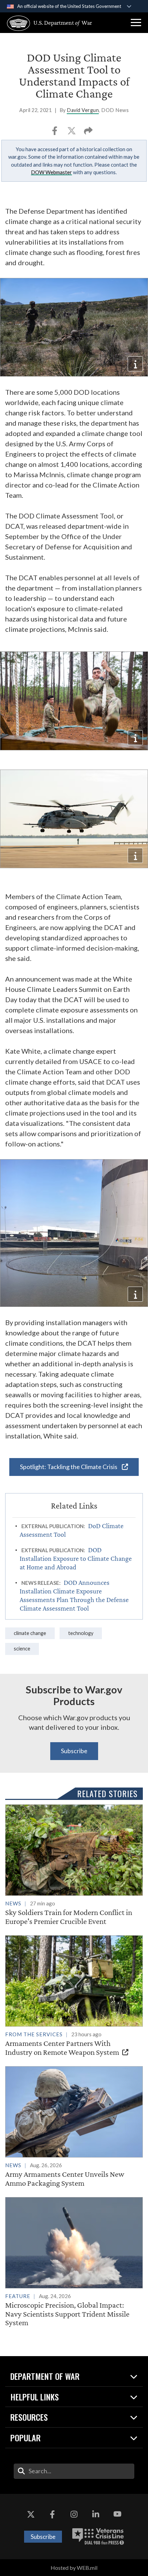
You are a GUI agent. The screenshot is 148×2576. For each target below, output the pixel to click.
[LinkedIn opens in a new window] (96, 2515)
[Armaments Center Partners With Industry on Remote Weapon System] (74, 1996)
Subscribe (74, 1751)
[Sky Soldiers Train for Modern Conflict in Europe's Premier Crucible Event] (74, 1865)
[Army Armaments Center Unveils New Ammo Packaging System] (74, 2127)
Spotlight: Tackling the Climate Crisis (69, 1467)
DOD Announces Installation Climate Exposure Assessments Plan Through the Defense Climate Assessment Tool (74, 1595)
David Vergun (83, 110)
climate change (30, 1633)
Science (22, 1649)
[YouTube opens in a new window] (117, 2515)
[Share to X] (72, 133)
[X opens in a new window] (31, 2515)
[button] (136, 23)
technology (81, 1633)
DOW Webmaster (51, 172)
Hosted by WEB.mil (74, 2568)
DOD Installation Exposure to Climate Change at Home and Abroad (76, 1558)
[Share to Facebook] (55, 133)
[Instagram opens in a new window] (74, 2515)
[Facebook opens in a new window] (52, 2515)
